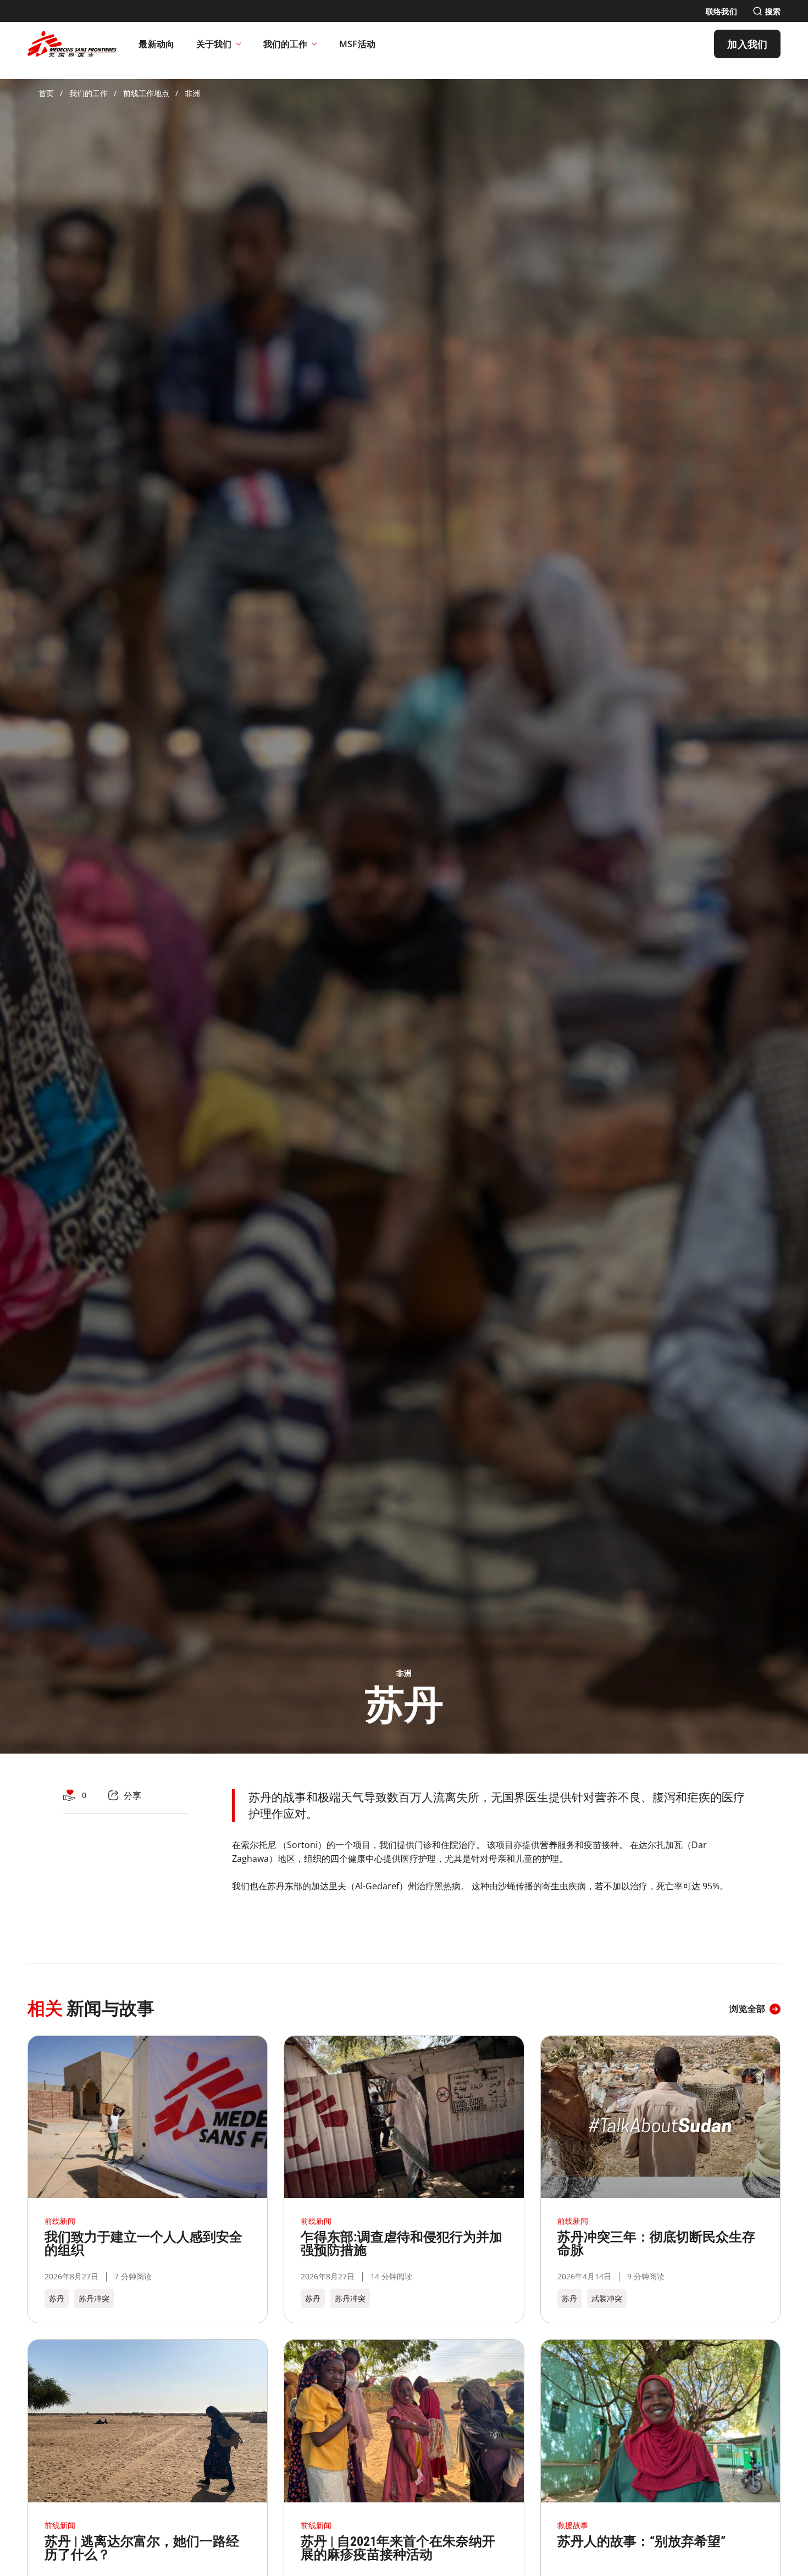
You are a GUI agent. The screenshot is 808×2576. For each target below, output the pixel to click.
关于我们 (214, 44)
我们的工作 (285, 44)
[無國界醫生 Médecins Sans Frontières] (72, 44)
